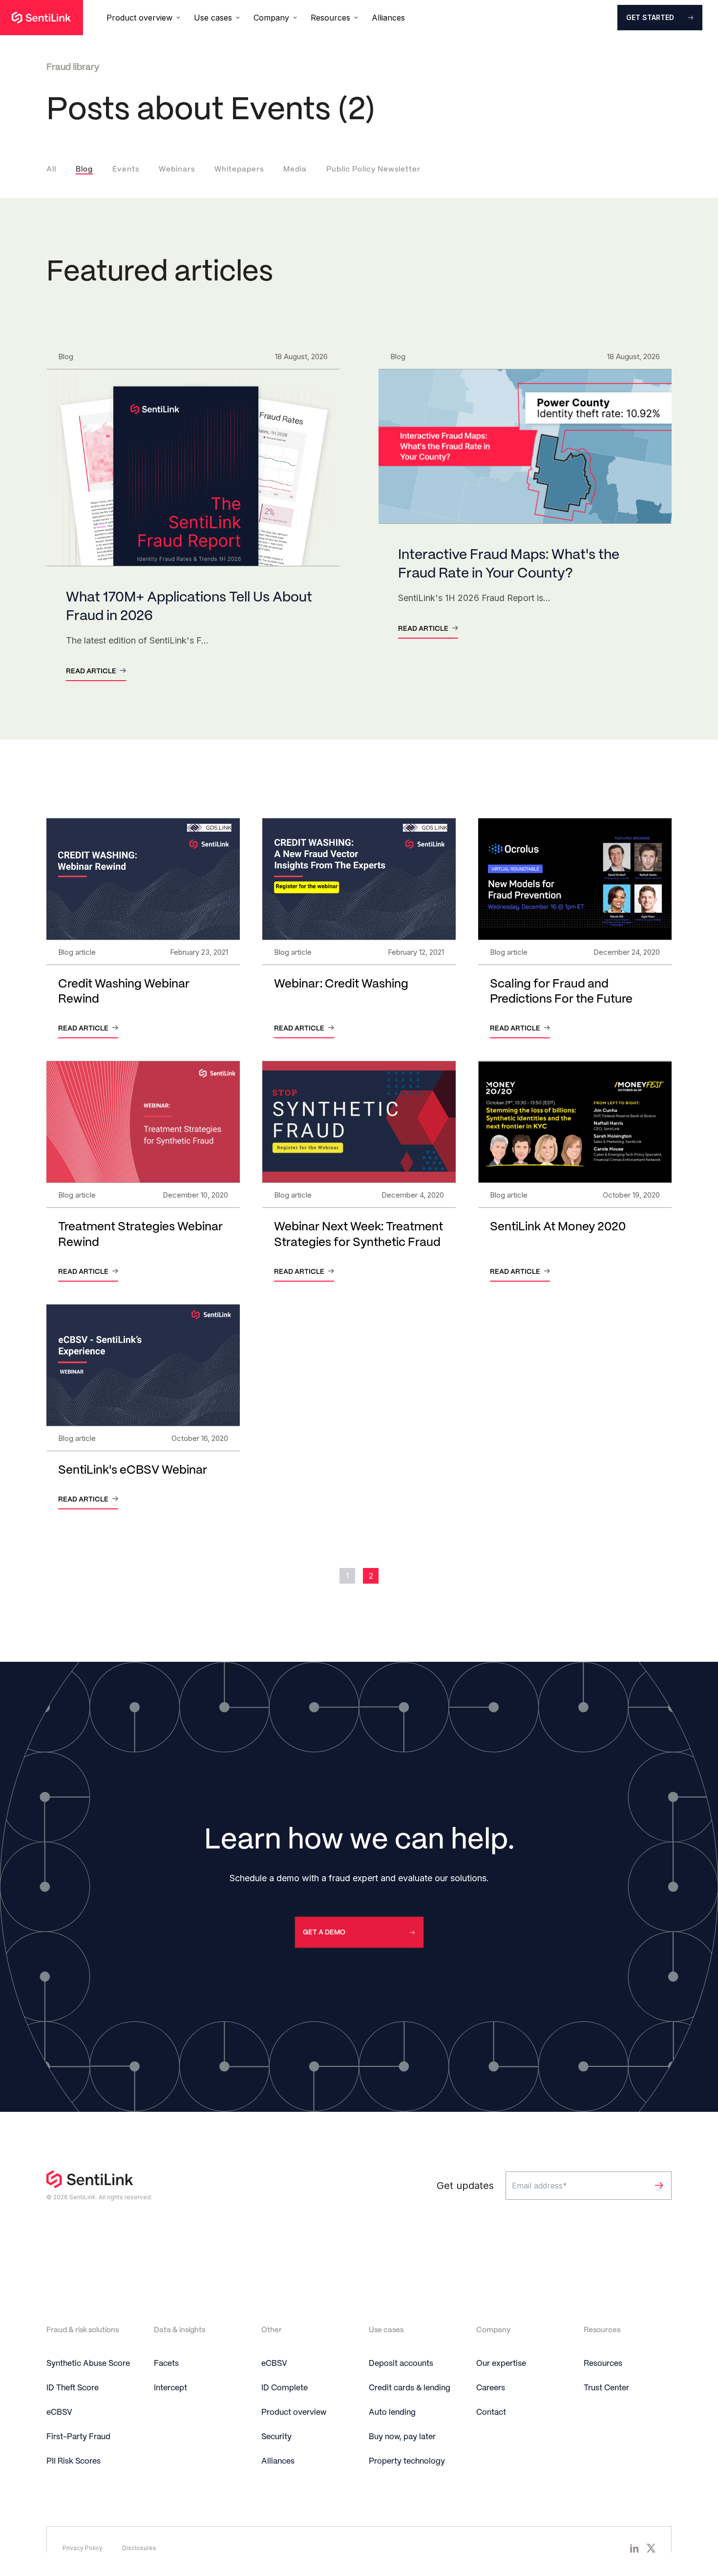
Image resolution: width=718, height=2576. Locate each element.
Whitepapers (239, 170)
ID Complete (285, 2388)
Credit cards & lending (410, 2388)
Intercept (170, 2388)
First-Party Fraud (78, 2437)
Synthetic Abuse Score (88, 2364)
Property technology (407, 2461)
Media (295, 170)
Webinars (177, 170)
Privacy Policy (83, 2548)
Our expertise (501, 2364)
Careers (491, 2388)
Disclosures (139, 2548)
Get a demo (324, 1932)
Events (126, 170)
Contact (491, 2413)
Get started (650, 17)
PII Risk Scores (74, 2461)
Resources (603, 2364)
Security (276, 2437)
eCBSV (59, 2413)
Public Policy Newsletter (373, 170)
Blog (84, 170)
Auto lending (392, 2413)
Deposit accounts (401, 2364)
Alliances (388, 18)
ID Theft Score (73, 2388)
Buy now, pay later (402, 2437)
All (51, 170)
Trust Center (606, 2388)
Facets (166, 2364)
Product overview (294, 2413)
